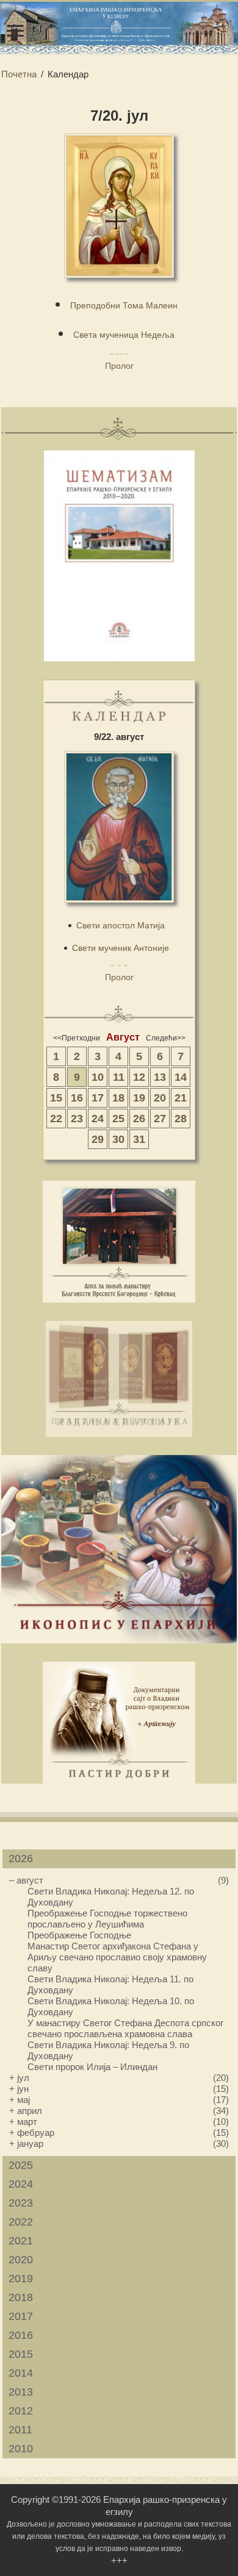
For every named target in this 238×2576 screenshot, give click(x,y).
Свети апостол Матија (121, 925)
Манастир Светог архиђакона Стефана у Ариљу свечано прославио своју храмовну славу (117, 1957)
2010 (21, 2449)
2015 (21, 2354)
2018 (21, 2297)
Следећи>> (166, 1038)
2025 (21, 2165)
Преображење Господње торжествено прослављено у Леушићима (107, 1919)
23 (77, 1119)
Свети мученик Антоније (121, 948)
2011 (20, 2430)
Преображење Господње (79, 1935)
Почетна (19, 74)
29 (98, 1139)
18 (118, 1098)
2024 (21, 2184)
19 (139, 1098)
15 (56, 1098)
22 (56, 1119)
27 (160, 1119)
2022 (21, 2222)
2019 (21, 2279)
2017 (21, 2316)
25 (118, 1119)
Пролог (119, 366)
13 (160, 1077)
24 (98, 1119)
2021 (21, 2241)
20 (160, 1098)
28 (181, 1119)
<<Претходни (77, 1038)
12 (139, 1077)
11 (119, 1077)
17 (98, 1098)
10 (98, 1077)
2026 (21, 1859)
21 (181, 1098)
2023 (21, 2203)
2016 (21, 2335)
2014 (21, 2373)
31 (139, 1139)
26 (139, 1119)
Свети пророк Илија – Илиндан (92, 2067)
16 (77, 1098)
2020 (21, 2260)
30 (118, 1139)
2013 (21, 2392)
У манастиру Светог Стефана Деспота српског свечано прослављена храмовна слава (125, 2028)
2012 (21, 2411)
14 (181, 1077)
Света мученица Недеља (124, 335)
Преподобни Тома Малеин (124, 305)
